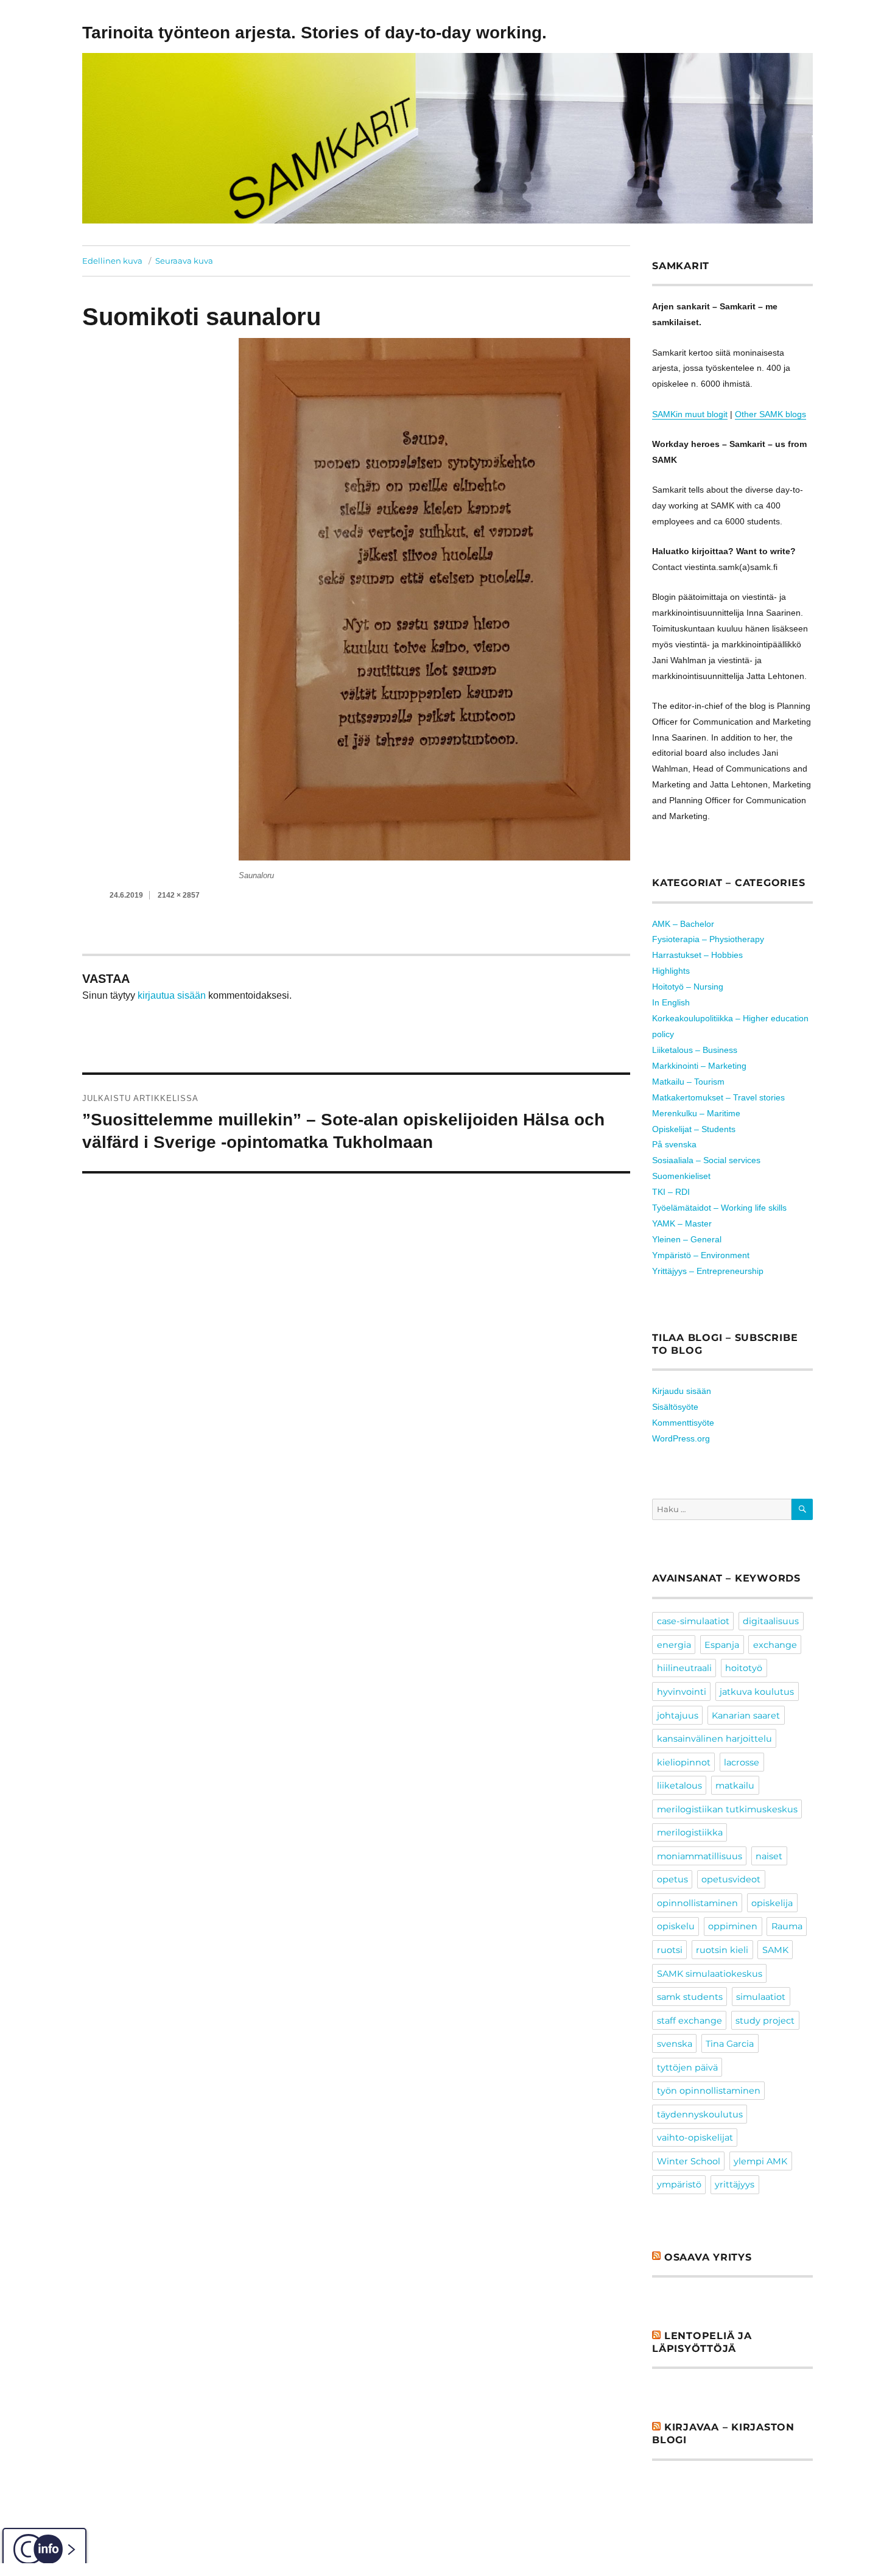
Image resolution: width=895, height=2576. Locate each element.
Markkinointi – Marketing (699, 1066)
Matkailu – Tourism (688, 1082)
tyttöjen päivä (687, 2067)
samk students (690, 1997)
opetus (672, 1879)
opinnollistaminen (697, 1903)
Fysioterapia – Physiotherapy (708, 939)
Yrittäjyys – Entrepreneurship (708, 1271)
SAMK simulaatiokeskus (710, 1974)
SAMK (775, 1950)
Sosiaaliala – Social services (706, 1160)
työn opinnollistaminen (709, 2091)
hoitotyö (744, 1668)
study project (765, 2021)
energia (674, 1645)
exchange (775, 1645)
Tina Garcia (730, 2044)
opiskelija (772, 1903)
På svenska (674, 1144)
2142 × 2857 (179, 895)
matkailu (735, 1786)
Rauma (787, 1926)
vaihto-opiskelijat (695, 2138)
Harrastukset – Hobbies (697, 955)
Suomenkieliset (681, 1176)
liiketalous (679, 1786)
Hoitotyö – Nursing (688, 987)
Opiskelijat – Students (694, 1129)
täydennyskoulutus (700, 2114)
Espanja (722, 1645)
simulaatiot (761, 1997)
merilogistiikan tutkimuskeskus (727, 1809)
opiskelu (676, 1926)
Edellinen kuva (112, 261)
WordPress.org (681, 1438)
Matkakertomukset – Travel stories (718, 1097)
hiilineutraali (684, 1668)
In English (671, 1002)
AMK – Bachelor (683, 924)
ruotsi (670, 1950)
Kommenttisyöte (683, 1423)
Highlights (671, 971)
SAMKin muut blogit (690, 414)
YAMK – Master (682, 1223)
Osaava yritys (708, 2257)
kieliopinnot (684, 1762)
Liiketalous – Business (695, 1050)
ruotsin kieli (722, 1950)
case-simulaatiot (693, 1621)
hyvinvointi (682, 1692)
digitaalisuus (771, 1621)
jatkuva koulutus (757, 1692)
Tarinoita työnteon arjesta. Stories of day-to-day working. (314, 33)
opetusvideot (731, 1879)
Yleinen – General (687, 1239)
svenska (675, 2044)
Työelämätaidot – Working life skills (719, 1208)
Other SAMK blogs (770, 414)
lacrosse (742, 1762)
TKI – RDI (671, 1192)
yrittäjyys (735, 2184)
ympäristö (679, 2184)
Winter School (689, 2161)
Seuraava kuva (184, 261)
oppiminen (733, 1926)
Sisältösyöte (675, 1407)
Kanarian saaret (746, 1716)
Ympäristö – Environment (701, 1255)
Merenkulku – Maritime (696, 1113)
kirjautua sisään (172, 995)
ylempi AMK (760, 2161)
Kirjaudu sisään (682, 1391)
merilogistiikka (690, 1832)
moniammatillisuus (700, 1856)
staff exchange (690, 2021)
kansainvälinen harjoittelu (714, 1739)
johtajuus (678, 1716)
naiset (769, 1856)
